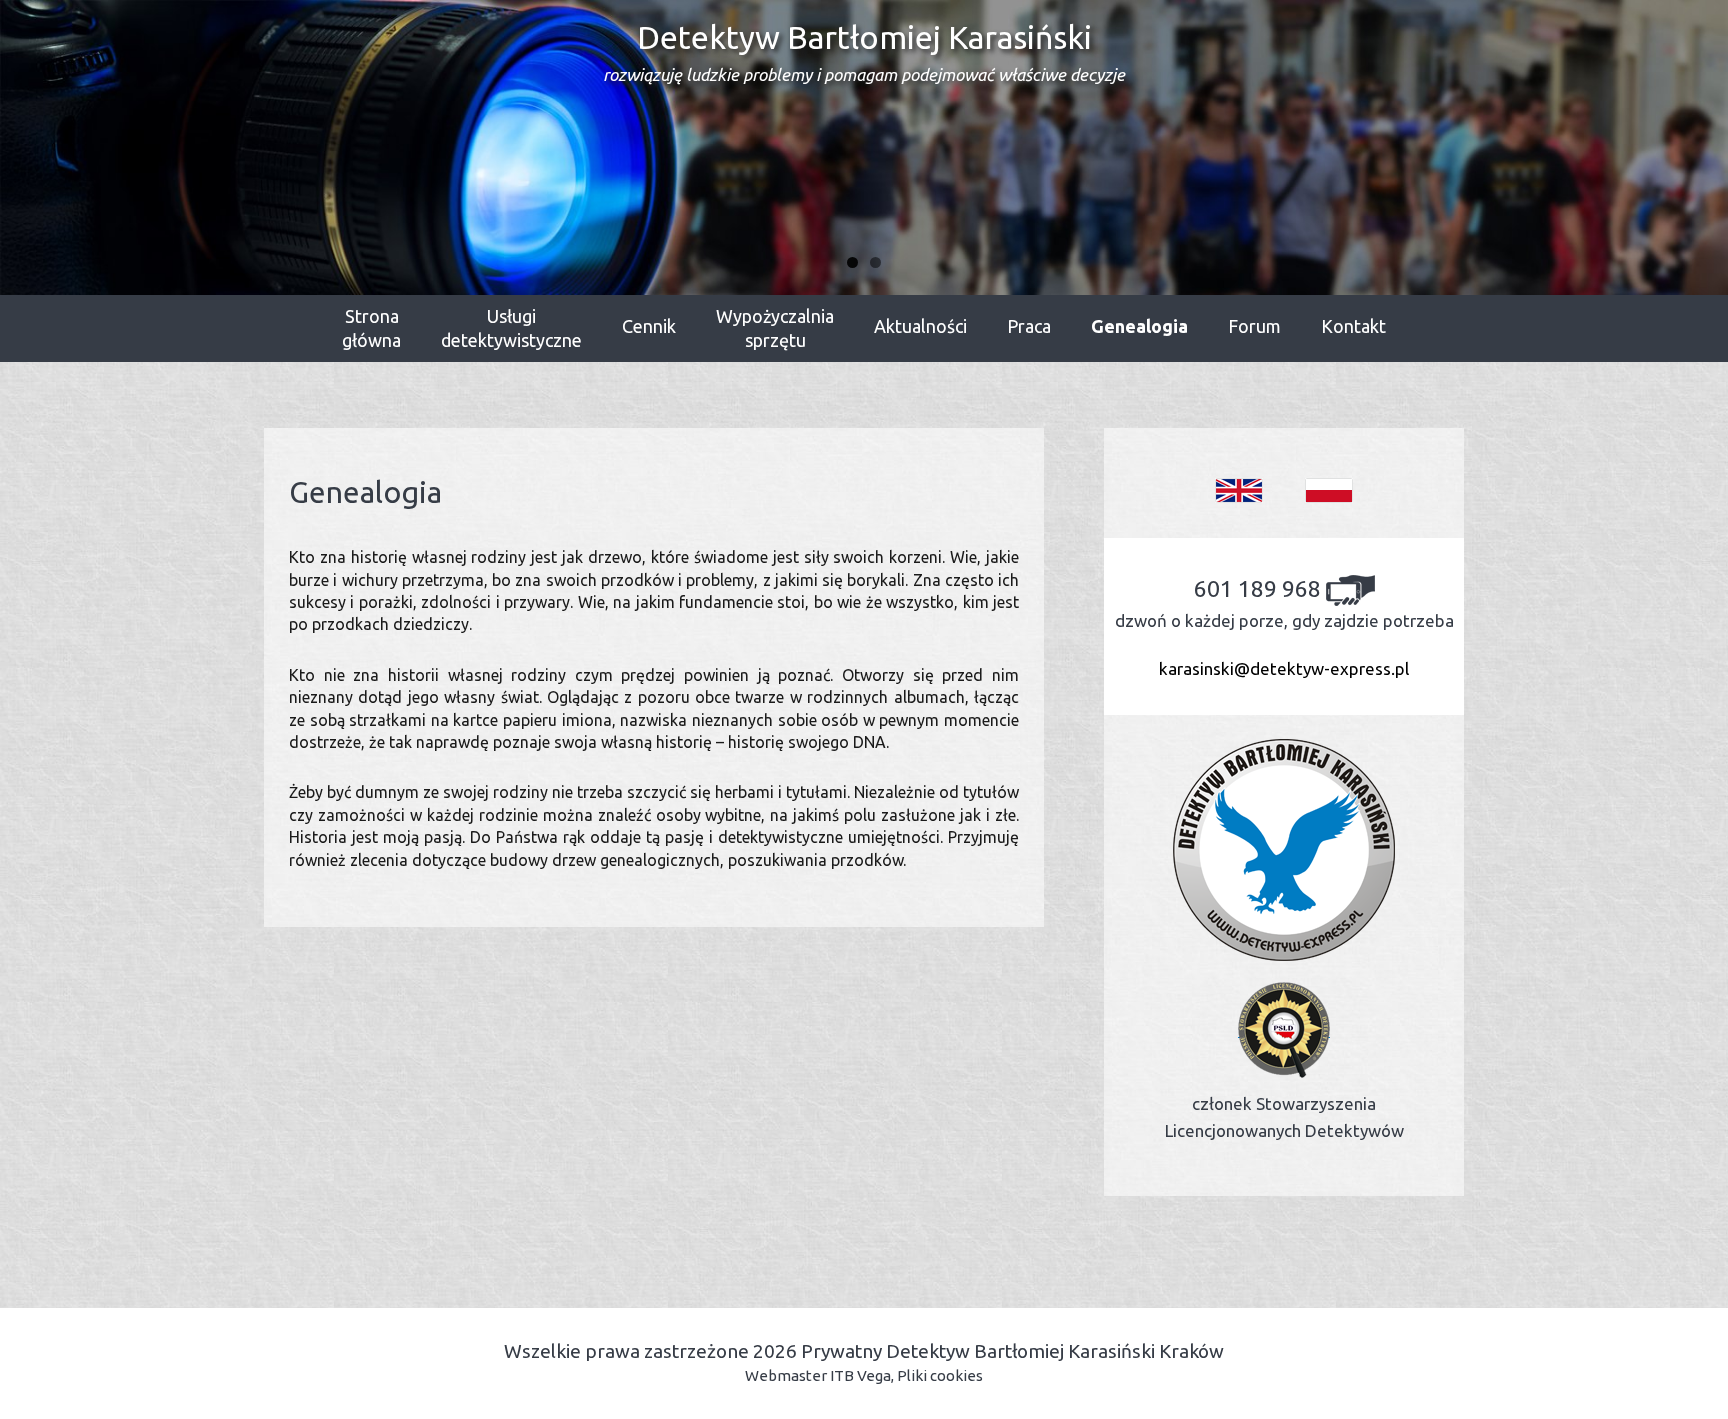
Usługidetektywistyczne (511, 328)
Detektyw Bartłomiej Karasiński (864, 51)
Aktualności (920, 326)
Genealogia (1139, 326)
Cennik (649, 326)
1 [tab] (852, 262)
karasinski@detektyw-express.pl (1284, 668)
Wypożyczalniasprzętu (775, 328)
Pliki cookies (940, 1375)
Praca (1029, 326)
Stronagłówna (371, 328)
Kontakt (1353, 326)
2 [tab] (875, 262)
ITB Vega (860, 1375)
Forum (1254, 326)
